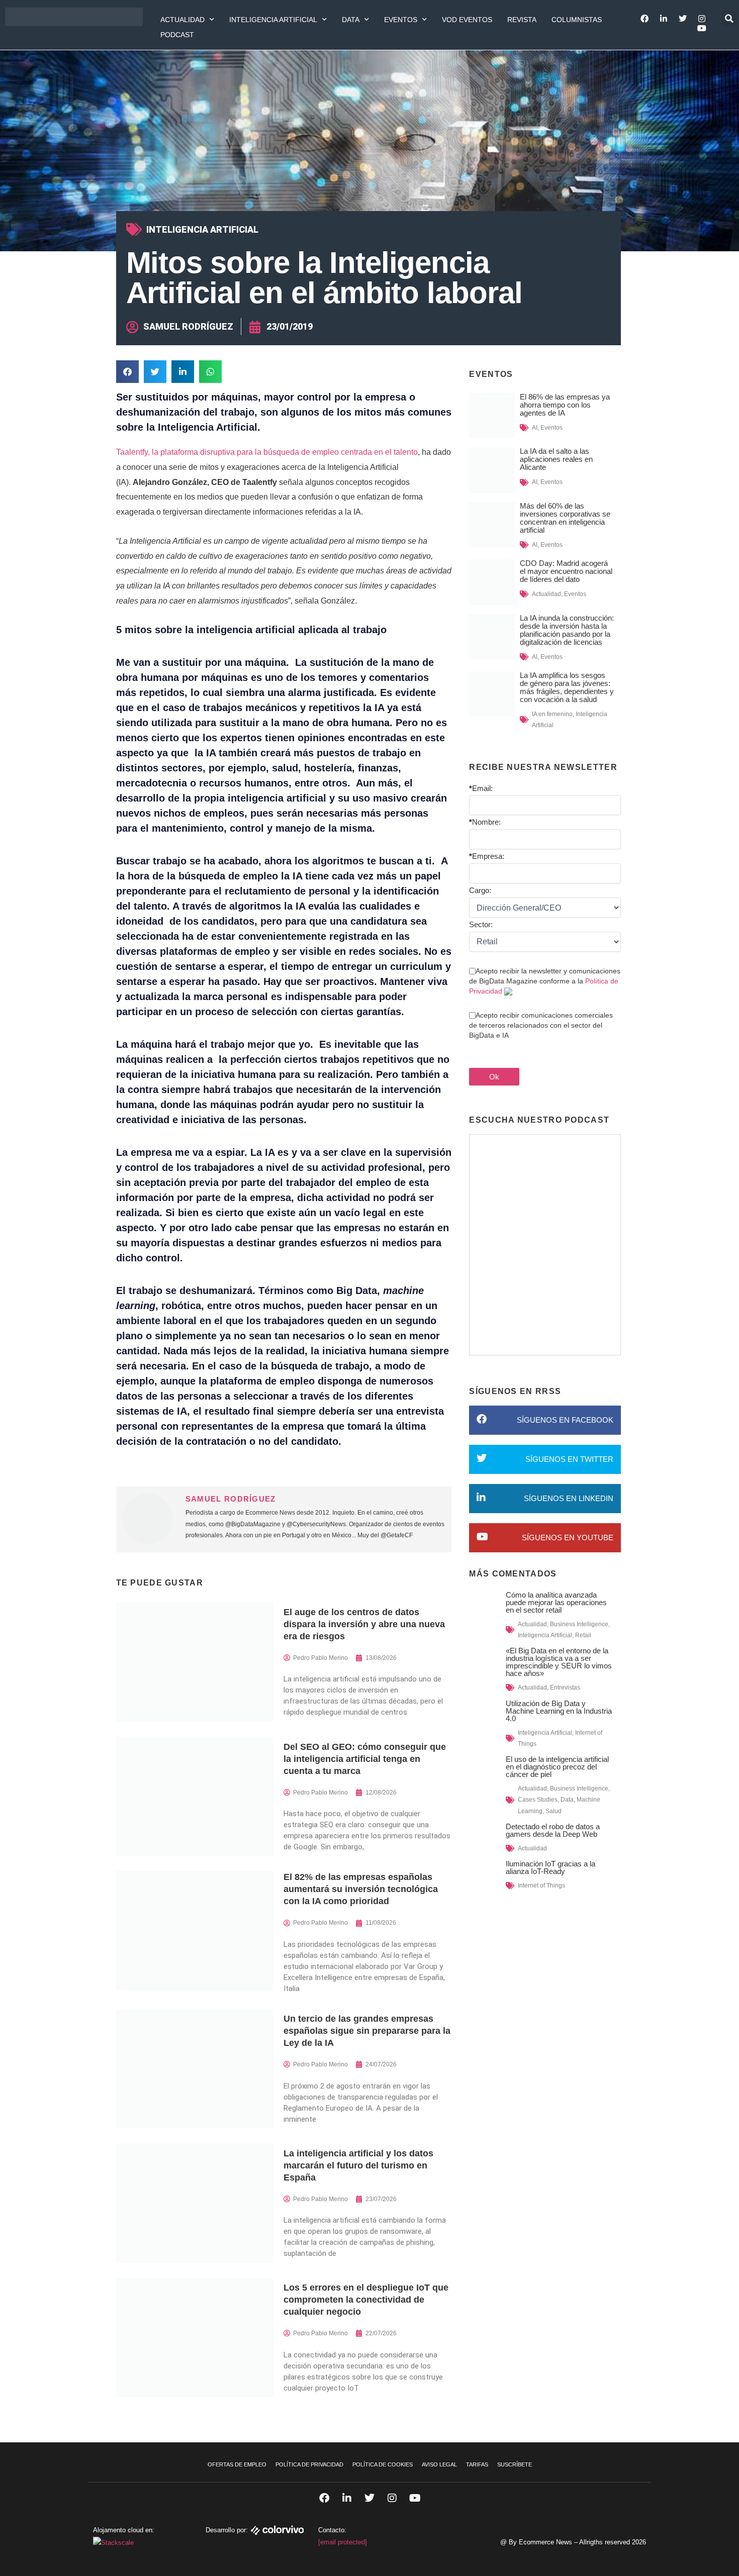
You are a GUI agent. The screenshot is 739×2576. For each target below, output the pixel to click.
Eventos (401, 20)
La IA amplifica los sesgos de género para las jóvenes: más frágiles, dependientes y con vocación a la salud (567, 687)
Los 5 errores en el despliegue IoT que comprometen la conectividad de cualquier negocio (366, 2300)
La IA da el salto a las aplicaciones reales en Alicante (556, 459)
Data (351, 20)
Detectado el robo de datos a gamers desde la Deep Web (553, 1830)
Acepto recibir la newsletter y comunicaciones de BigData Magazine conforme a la (545, 981)
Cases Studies (538, 1800)
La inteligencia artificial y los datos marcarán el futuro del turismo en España (358, 2165)
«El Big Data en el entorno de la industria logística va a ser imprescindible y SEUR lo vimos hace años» (559, 1662)
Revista (522, 20)
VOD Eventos (467, 20)
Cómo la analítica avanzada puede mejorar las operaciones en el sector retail (556, 1602)
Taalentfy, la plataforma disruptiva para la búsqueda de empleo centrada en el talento (267, 452)
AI (535, 428)
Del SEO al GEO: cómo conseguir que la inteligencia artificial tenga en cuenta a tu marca (365, 1759)
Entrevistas (565, 1688)
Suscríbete (515, 2464)
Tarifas (477, 2464)
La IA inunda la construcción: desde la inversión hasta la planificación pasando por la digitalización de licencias (567, 630)
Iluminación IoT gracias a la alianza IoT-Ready (550, 1867)
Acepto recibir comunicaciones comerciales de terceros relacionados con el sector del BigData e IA (541, 1025)
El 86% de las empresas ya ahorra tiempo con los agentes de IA (565, 405)
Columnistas (577, 20)
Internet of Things (541, 1886)
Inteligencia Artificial (273, 20)
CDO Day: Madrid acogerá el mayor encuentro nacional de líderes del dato (566, 571)
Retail (583, 1635)
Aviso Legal (439, 2464)
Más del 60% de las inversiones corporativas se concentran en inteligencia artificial (565, 518)
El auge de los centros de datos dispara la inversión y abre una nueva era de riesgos (364, 1624)
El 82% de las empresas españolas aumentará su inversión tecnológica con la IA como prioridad (361, 1889)
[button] (729, 19)
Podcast (177, 35)
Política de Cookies (383, 2464)
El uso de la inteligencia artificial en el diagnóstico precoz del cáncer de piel (557, 1767)
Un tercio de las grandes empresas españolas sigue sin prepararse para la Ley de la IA (367, 2031)
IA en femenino (552, 714)
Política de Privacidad (309, 2464)
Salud (553, 1811)
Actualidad (182, 20)
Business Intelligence (579, 1624)
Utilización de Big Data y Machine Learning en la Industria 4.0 (559, 1711)
